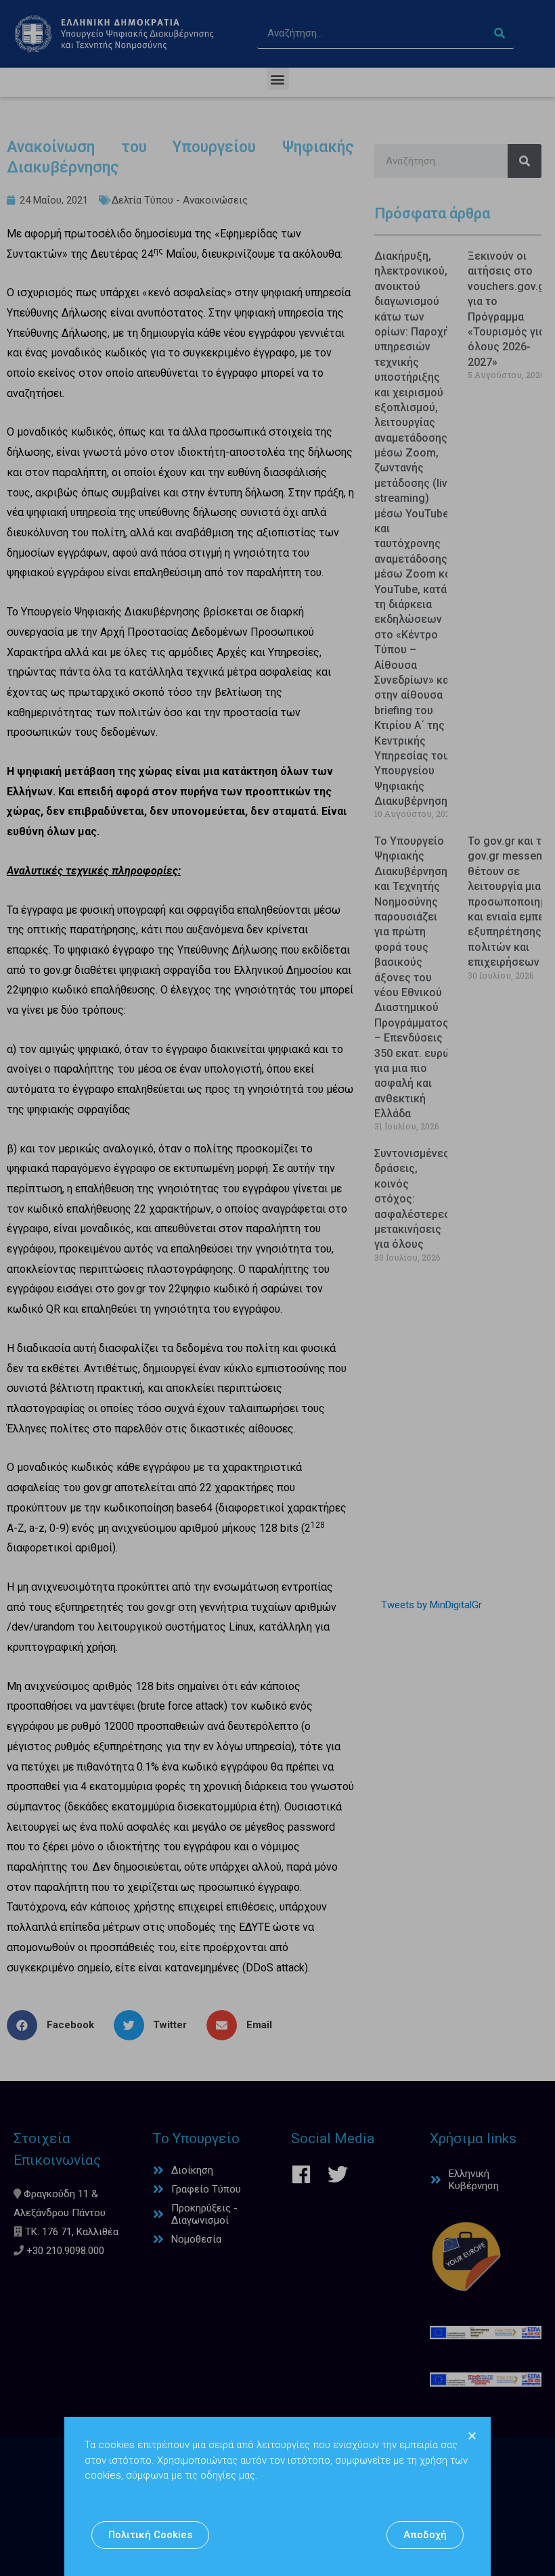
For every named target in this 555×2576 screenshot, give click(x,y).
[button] (150, 2535)
